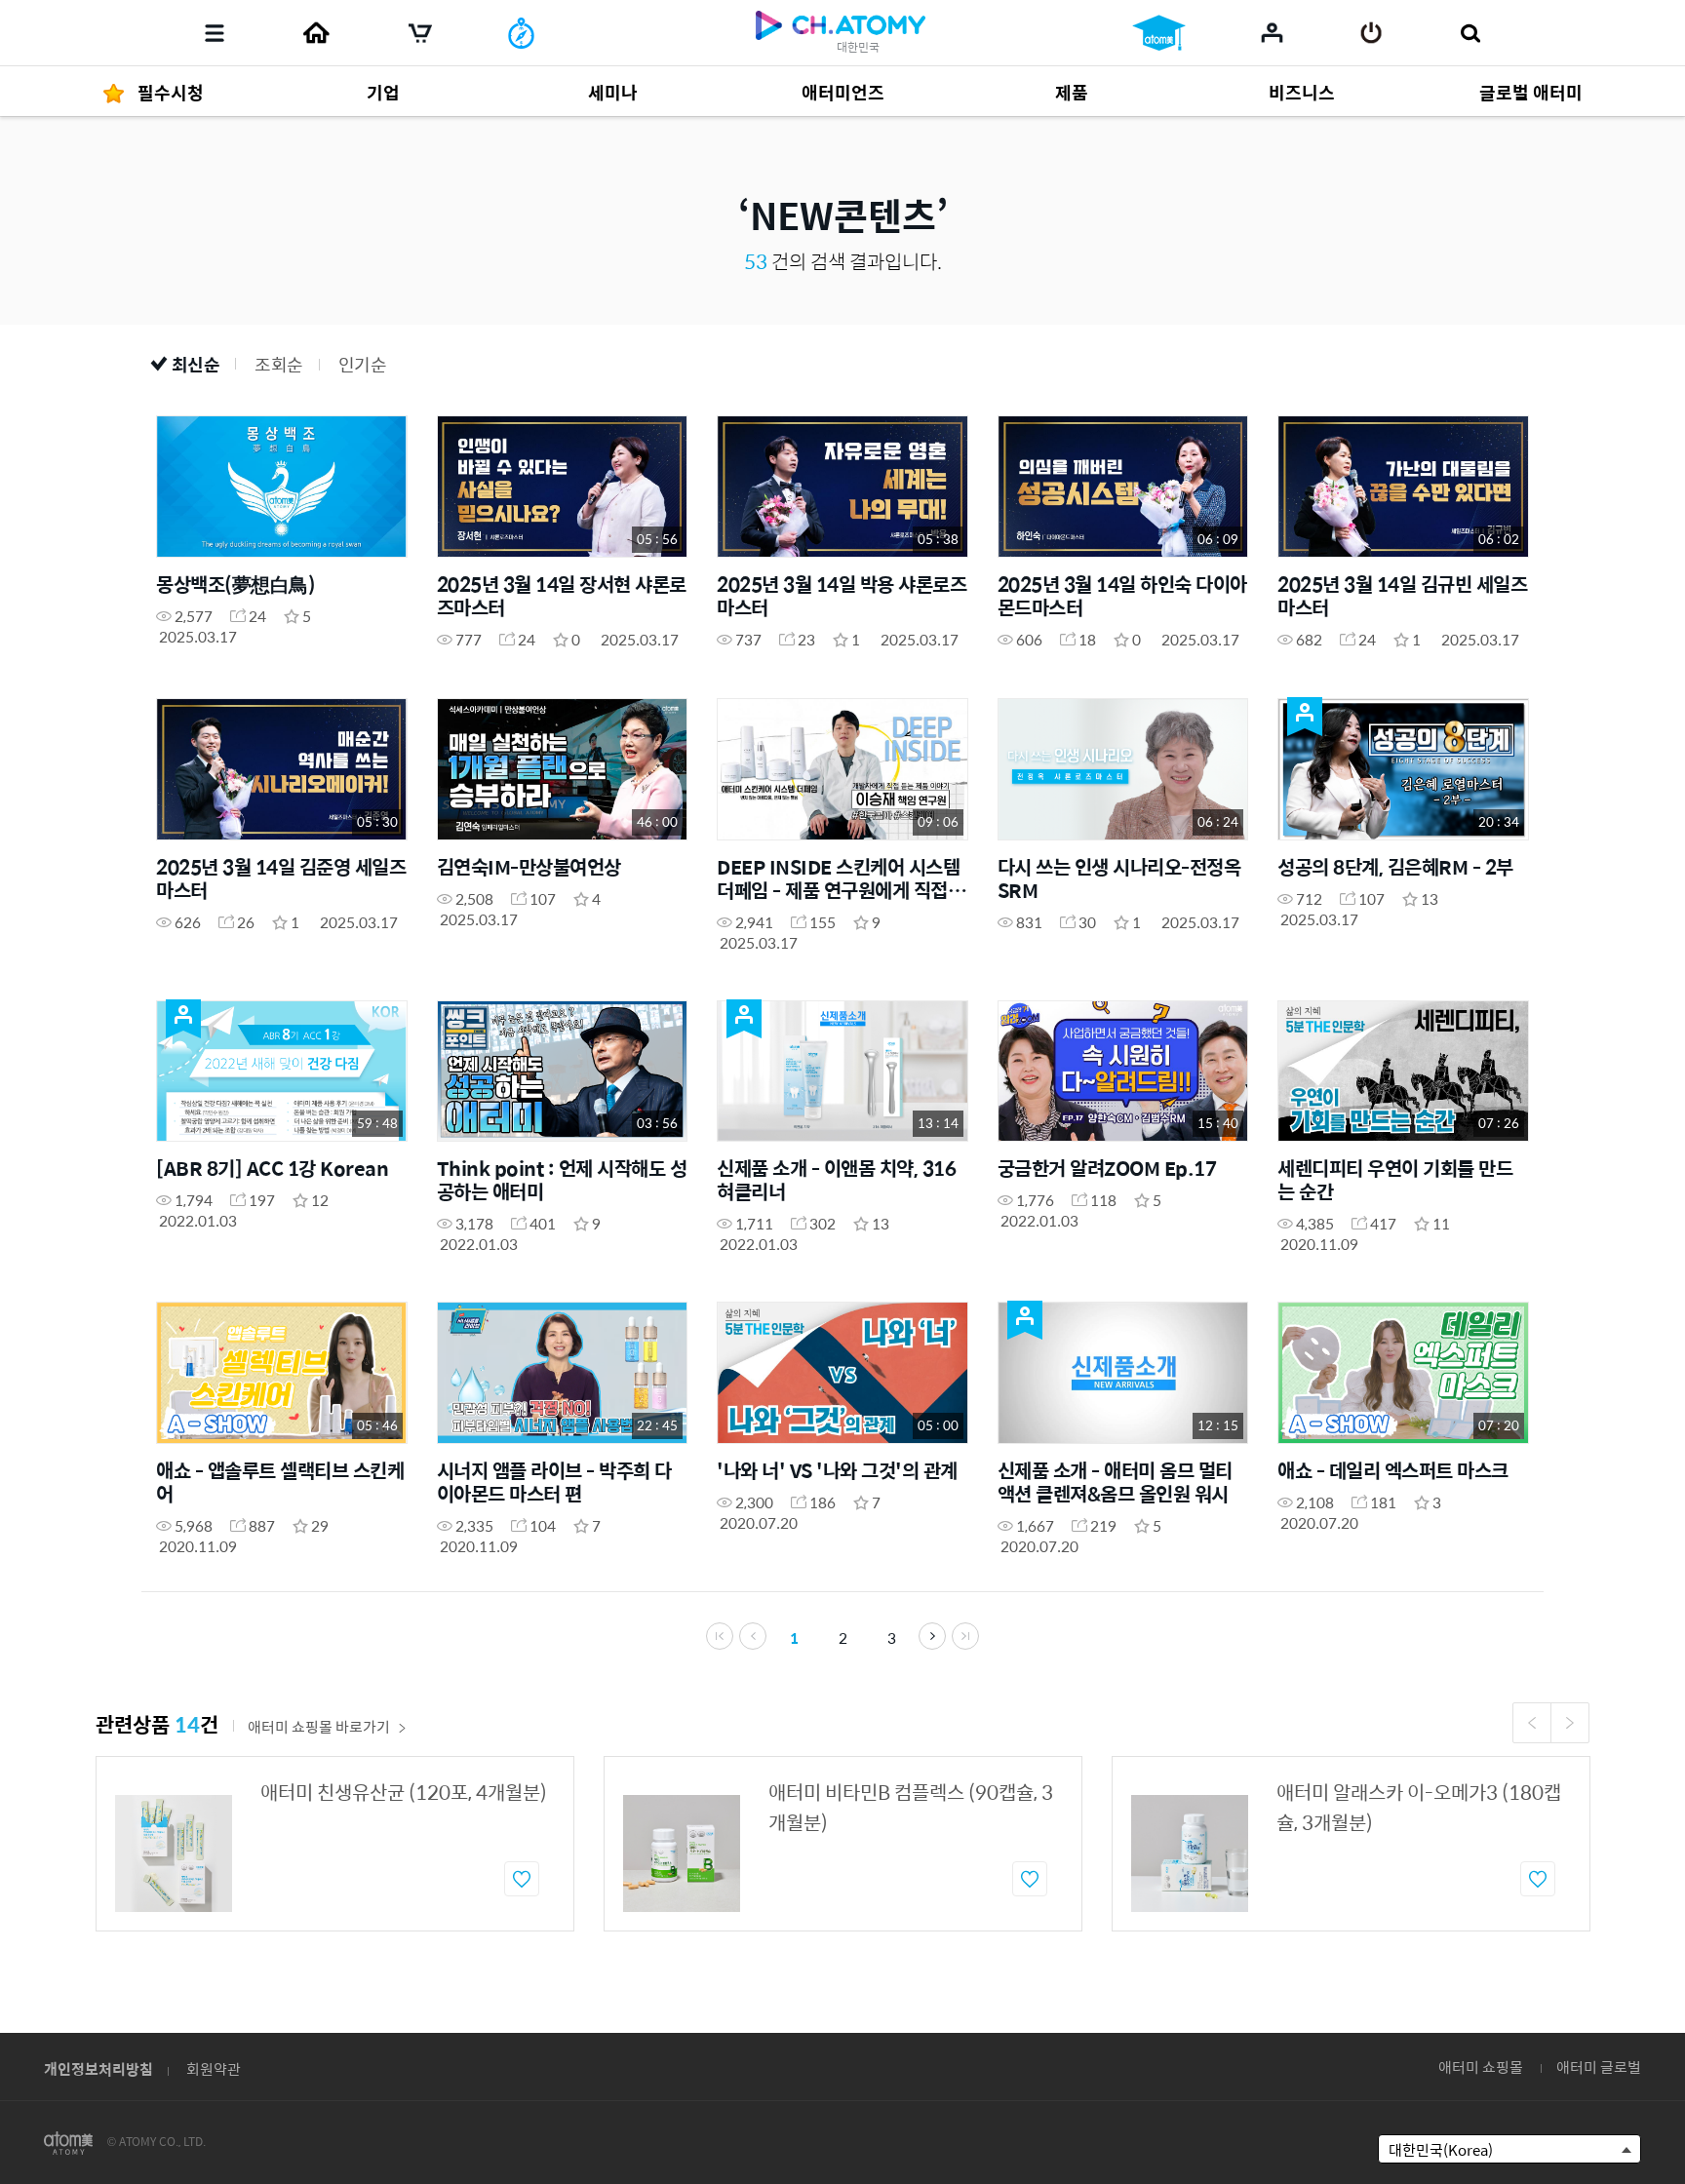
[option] (335, 1844)
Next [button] (1570, 1723)
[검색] (1470, 33)
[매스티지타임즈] (521, 33)
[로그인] (1372, 33)
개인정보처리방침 (98, 2068)
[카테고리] (215, 33)
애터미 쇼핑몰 (1481, 2067)
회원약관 (214, 2068)
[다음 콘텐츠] (932, 1636)
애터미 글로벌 (1599, 2067)
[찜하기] (522, 1879)
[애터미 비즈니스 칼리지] (1159, 33)
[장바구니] (420, 33)
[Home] (316, 33)
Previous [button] (1532, 1723)
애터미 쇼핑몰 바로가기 (319, 1726)
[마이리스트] (1272, 32)
